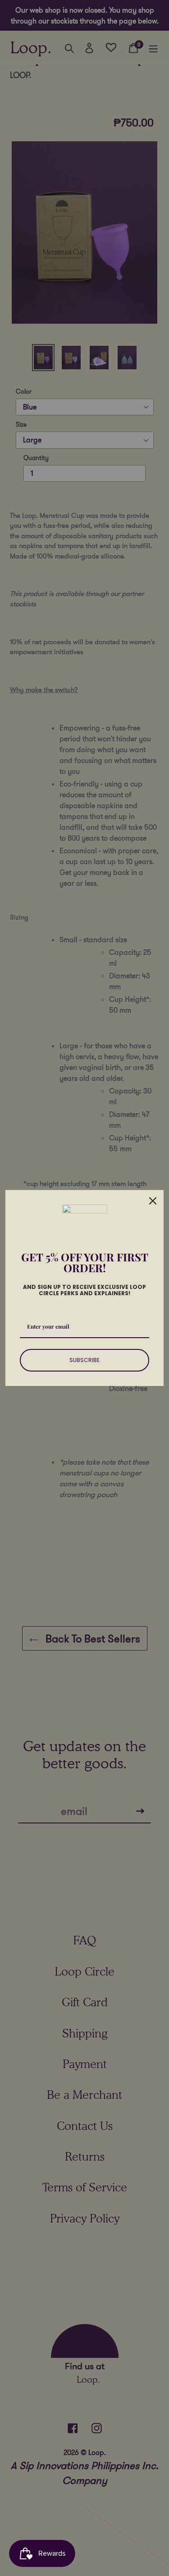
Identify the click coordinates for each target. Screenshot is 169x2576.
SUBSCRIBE (84, 1360)
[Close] (153, 1201)
